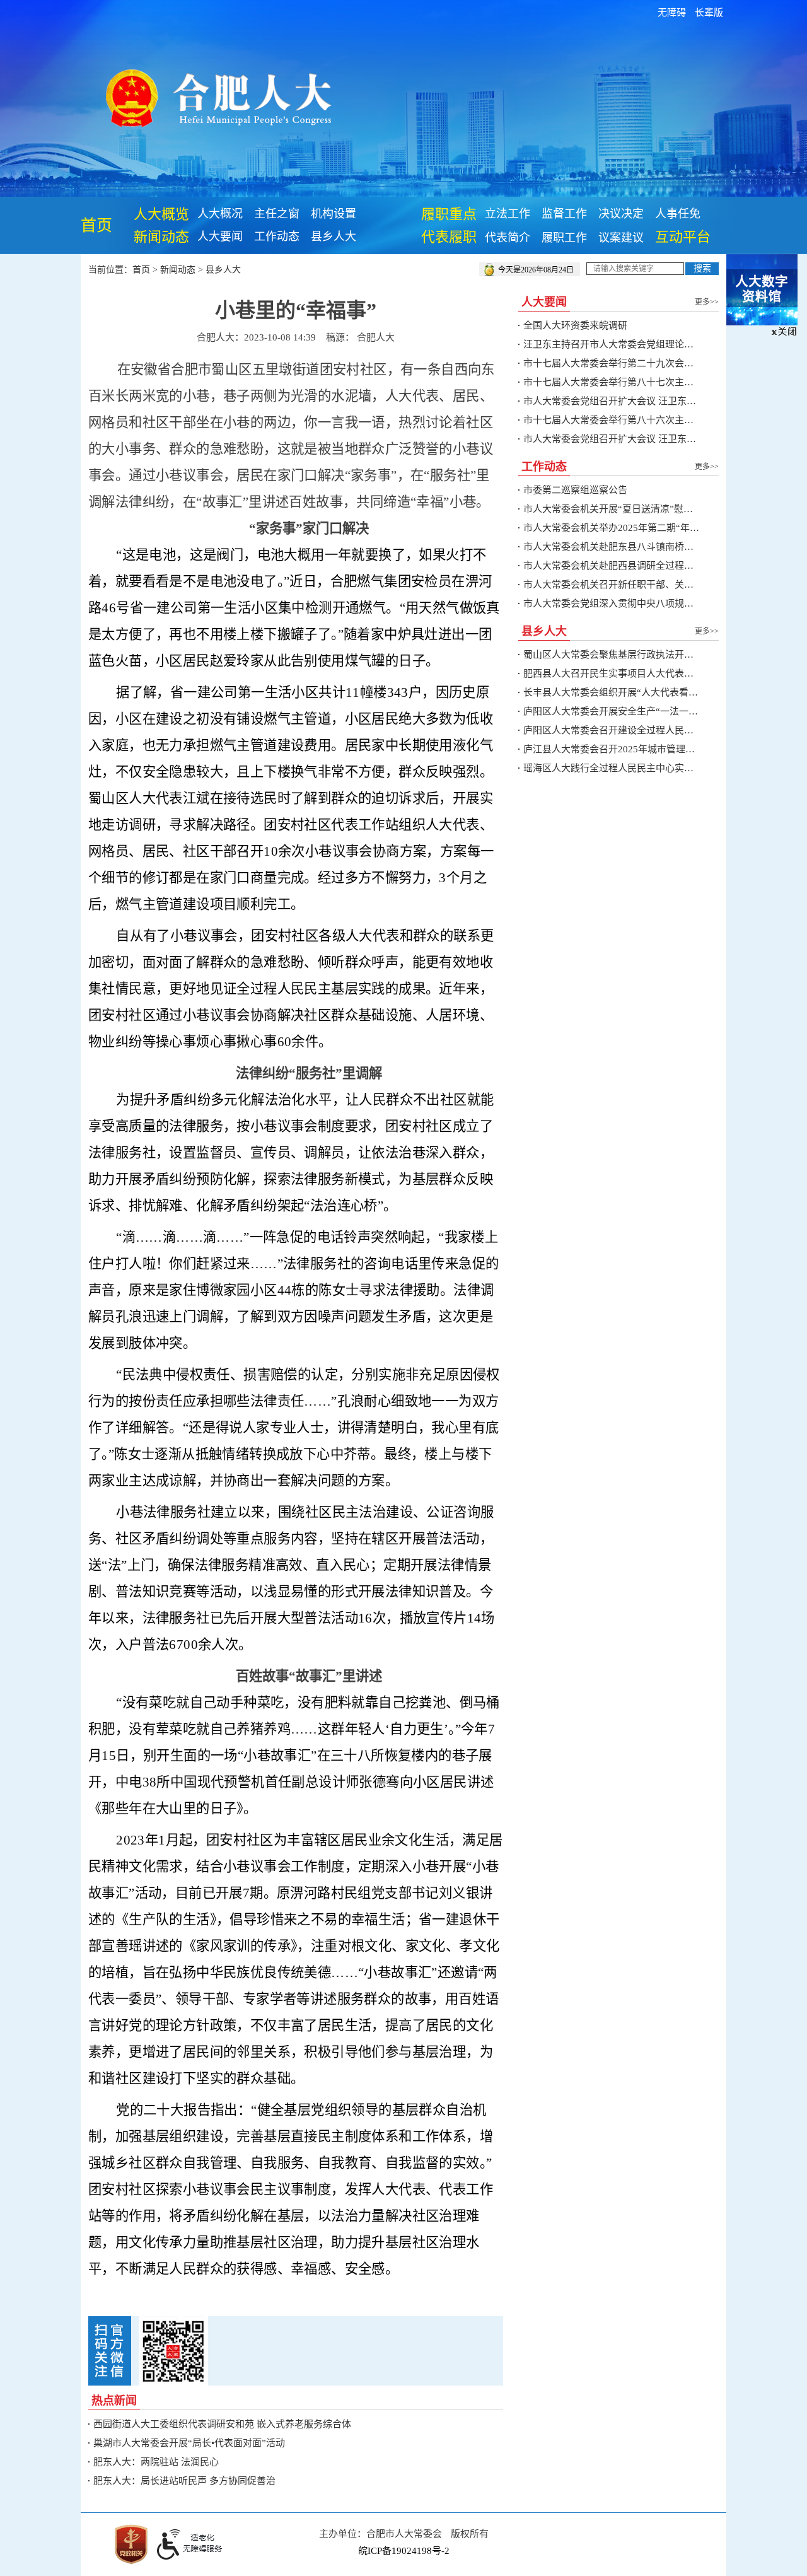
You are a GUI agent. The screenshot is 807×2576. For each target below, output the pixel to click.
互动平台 (683, 237)
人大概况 (220, 214)
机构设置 (334, 214)
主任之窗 (277, 214)
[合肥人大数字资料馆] (762, 289)
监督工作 (564, 214)
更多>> (707, 302)
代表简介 (508, 238)
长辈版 (709, 13)
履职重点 (449, 214)
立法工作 (508, 214)
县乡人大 (334, 236)
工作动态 (277, 236)
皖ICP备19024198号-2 (404, 2551)
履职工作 (564, 238)
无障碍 (672, 13)
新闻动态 (161, 237)
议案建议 (621, 238)
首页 (96, 225)
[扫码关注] (173, 2350)
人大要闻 (220, 236)
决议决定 (621, 214)
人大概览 (161, 214)
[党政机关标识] (131, 2543)
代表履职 (449, 237)
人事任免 (678, 214)
